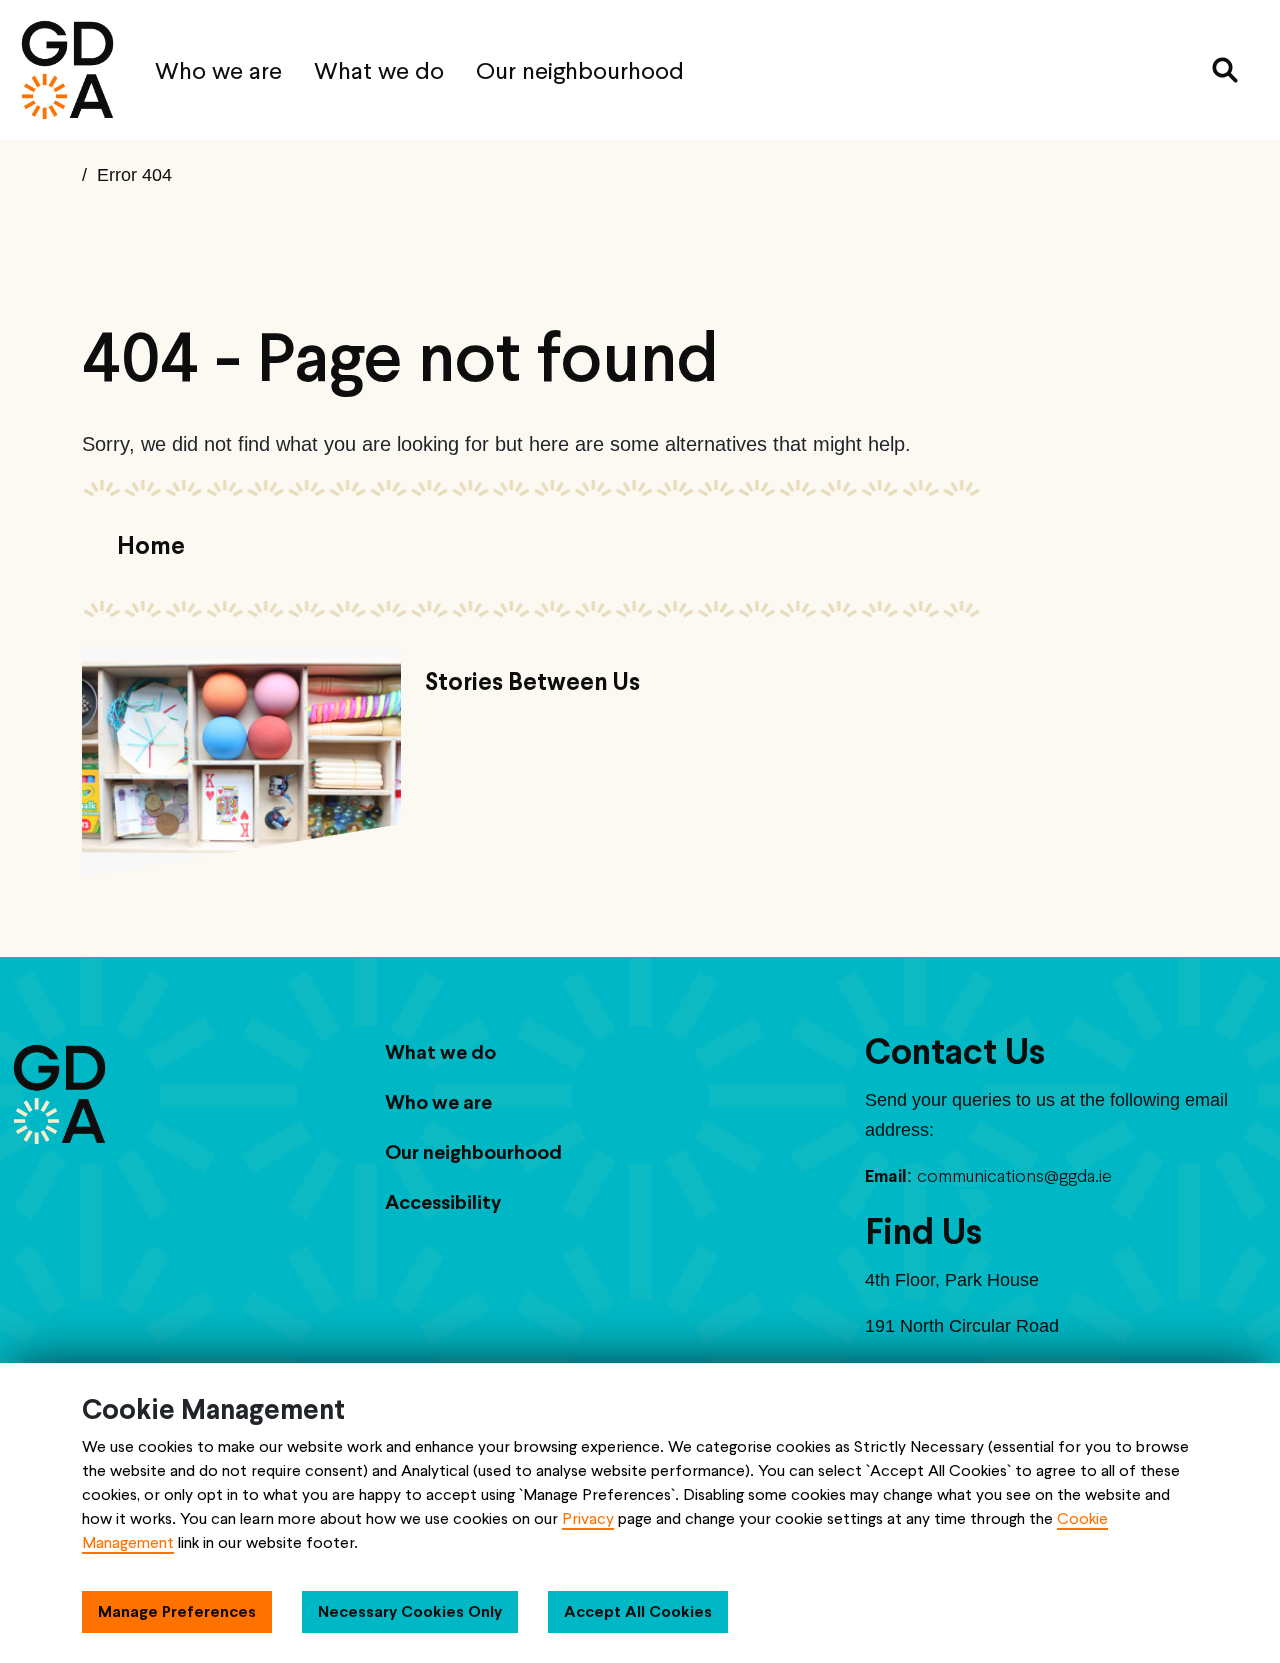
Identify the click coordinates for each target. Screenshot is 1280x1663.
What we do (379, 70)
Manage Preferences (177, 1611)
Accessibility (443, 1202)
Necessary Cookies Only (410, 1611)
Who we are (218, 70)
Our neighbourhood (580, 70)
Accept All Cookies (638, 1611)
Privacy (588, 1518)
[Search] (1225, 70)
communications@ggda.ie (1014, 1175)
